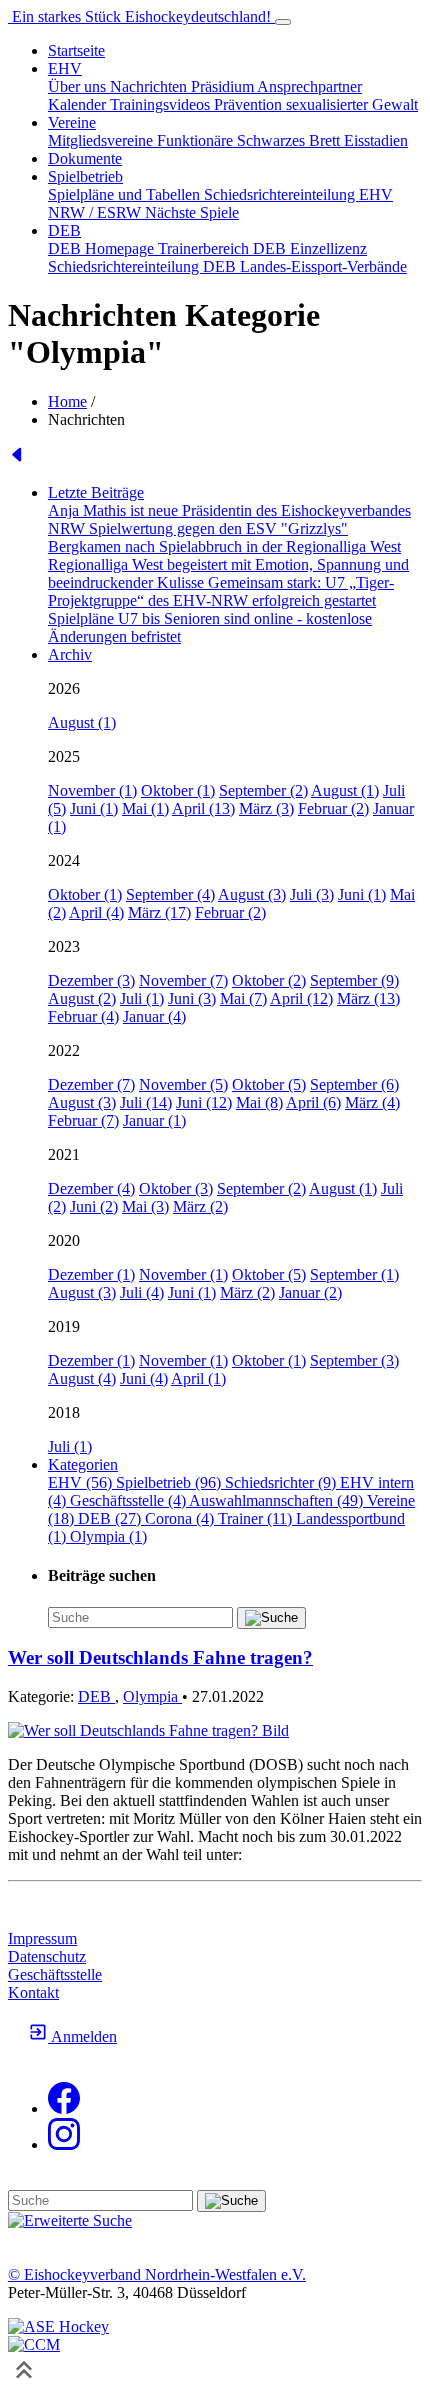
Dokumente (85, 158)
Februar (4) (83, 1016)
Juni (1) (94, 808)
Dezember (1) (91, 1274)
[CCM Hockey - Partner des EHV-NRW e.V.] (34, 2344)
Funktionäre (197, 140)
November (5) (183, 1084)
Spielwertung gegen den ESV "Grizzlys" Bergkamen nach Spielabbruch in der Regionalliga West (224, 537)
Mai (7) (243, 998)
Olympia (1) (108, 1536)
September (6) (354, 1084)
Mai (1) (145, 808)
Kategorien (83, 1464)
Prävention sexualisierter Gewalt (316, 104)
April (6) (313, 1102)
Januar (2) (310, 1292)
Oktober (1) (178, 790)
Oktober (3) (176, 1188)
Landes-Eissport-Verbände (323, 266)
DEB (96, 1696)
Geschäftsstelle (55, 1974)
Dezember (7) (91, 1084)
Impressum (42, 1938)
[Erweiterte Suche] (70, 2220)
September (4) (170, 894)
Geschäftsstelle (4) (129, 1500)
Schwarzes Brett (290, 140)
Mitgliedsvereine (102, 140)
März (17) (159, 912)
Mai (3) (145, 1206)
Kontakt (33, 1992)
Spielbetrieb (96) (170, 1482)
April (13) (203, 808)
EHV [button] (65, 68)
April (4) (96, 912)
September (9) (354, 980)
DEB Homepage (103, 248)
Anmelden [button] (82, 2036)
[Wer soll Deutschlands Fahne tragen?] (148, 1730)
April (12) (301, 998)
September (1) (354, 1274)
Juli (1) (142, 998)
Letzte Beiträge (96, 492)
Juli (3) (312, 894)
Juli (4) (142, 1292)
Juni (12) (204, 1102)
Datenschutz (47, 1956)
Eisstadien (376, 140)
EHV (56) (82, 1482)
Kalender (79, 104)
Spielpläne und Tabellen (126, 194)
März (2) (200, 1206)
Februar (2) (333, 808)
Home (67, 401)
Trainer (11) (257, 1518)
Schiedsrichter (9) (282, 1482)
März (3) (266, 808)
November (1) (92, 790)
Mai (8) (259, 1102)
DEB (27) (111, 1518)
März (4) (372, 1102)
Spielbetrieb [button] (85, 176)
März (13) (368, 998)
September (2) (263, 790)
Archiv (70, 654)
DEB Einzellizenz (310, 248)
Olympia (152, 1696)
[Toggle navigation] (283, 22)
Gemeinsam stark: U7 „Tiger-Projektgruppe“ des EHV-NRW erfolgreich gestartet (221, 591)
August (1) (82, 722)
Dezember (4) (91, 1188)
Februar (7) (83, 1120)
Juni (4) (144, 1378)
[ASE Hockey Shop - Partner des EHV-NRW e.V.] (58, 2326)
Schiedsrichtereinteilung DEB (144, 266)
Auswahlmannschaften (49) (278, 1500)
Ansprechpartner (309, 86)
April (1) (198, 1378)
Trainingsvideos (162, 104)
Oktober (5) (269, 1084)
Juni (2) (94, 1206)
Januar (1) (154, 1120)
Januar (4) (154, 1016)
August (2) (82, 998)
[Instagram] (64, 2144)
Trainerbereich (205, 248)
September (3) (354, 1360)
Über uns (79, 86)
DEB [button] (64, 230)
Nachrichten (150, 86)
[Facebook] (64, 2108)
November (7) (183, 980)
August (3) (252, 894)
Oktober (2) (269, 980)
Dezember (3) (91, 980)
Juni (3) (192, 998)
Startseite (76, 50)
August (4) (82, 1378)
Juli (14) (146, 1102)
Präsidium (224, 86)
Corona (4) (181, 1518)
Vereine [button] (72, 122)
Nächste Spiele (192, 212)
